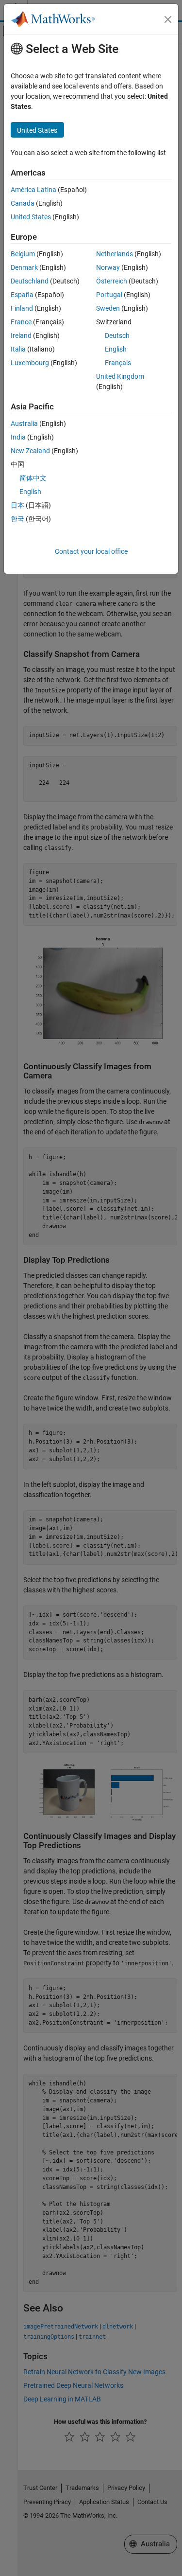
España (22, 295)
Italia (18, 349)
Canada (23, 203)
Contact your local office (91, 551)
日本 (17, 505)
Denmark (24, 267)
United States (31, 217)
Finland (22, 308)
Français (118, 363)
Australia (24, 423)
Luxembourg (30, 363)
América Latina (33, 190)
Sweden (108, 308)
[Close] (168, 19)
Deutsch (117, 335)
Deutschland (30, 281)
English (116, 349)
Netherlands (115, 254)
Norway (108, 267)
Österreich (112, 281)
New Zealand (30, 451)
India (18, 437)
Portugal (109, 295)
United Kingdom (120, 376)
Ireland (21, 335)
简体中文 (33, 478)
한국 (17, 519)
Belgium (23, 254)
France (21, 322)
